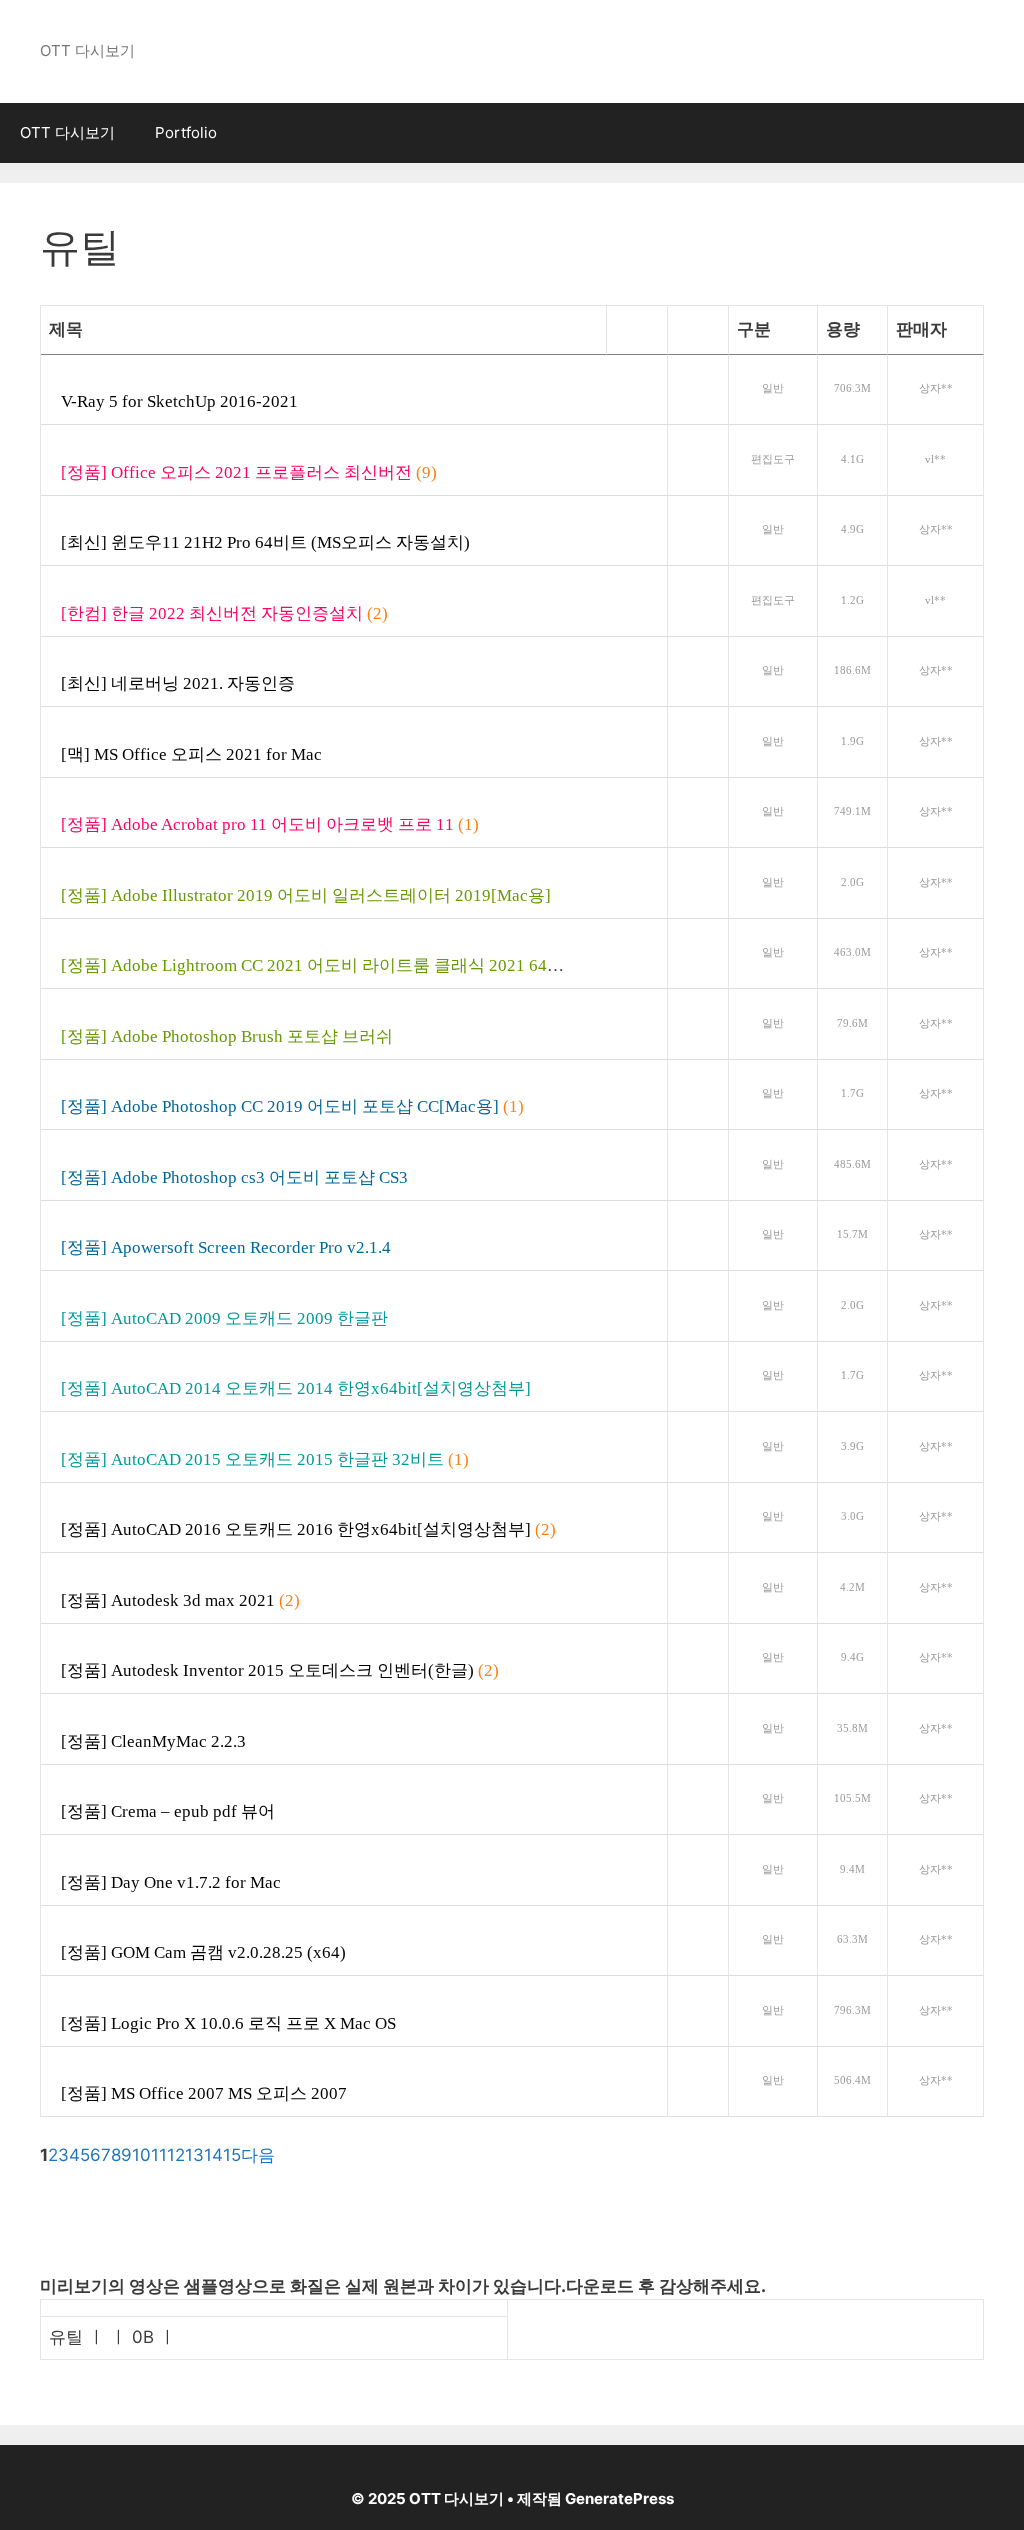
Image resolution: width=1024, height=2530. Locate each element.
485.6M (852, 1164)
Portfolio (186, 132)
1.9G (852, 741)
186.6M (852, 670)
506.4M (852, 2080)
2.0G (852, 882)
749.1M (852, 811)
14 (213, 2155)
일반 (773, 388)
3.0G (852, 1516)
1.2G (852, 600)
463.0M (852, 952)
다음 (258, 2155)
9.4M (852, 1869)
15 (232, 2155)
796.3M (852, 2010)
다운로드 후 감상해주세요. (666, 2286)
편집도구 (773, 459)
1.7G (852, 1093)
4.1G (852, 459)
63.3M (852, 1939)
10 (141, 2155)
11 (159, 2155)
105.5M (852, 1798)
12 (176, 2155)
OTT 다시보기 (67, 132)
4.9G (852, 529)
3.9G (852, 1446)
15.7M (852, 1234)
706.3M (852, 388)
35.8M (852, 1728)
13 (194, 2155)
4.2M (852, 1587)
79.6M (852, 1023)
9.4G (852, 1657)
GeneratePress (619, 2498)
